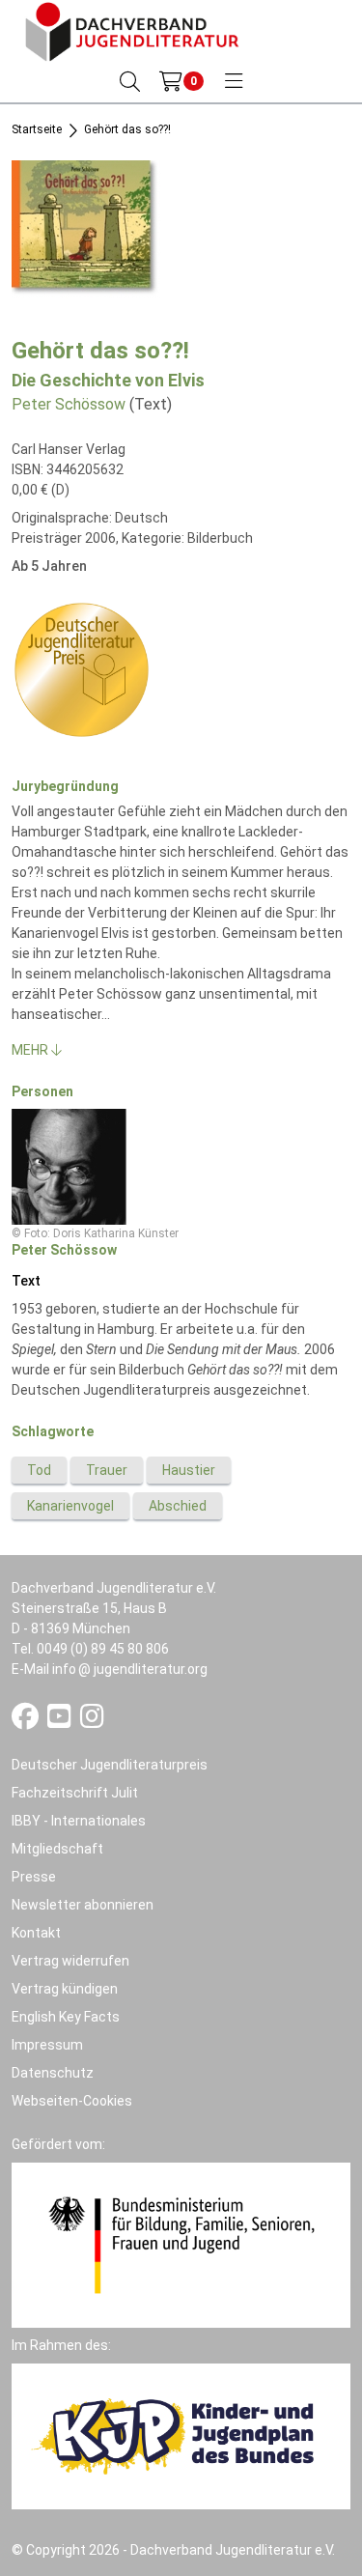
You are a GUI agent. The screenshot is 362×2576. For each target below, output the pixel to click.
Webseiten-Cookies (72, 2101)
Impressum (47, 2045)
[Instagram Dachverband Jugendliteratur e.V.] (92, 1721)
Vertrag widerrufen (70, 1961)
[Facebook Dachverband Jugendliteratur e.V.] (27, 1721)
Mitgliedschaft (57, 1849)
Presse (34, 1877)
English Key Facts (66, 2017)
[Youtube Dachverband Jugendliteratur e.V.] (61, 1721)
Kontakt (36, 1933)
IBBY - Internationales (79, 1821)
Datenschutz (53, 2073)
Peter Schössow (69, 404)
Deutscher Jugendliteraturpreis (110, 1765)
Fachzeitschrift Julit (75, 1793)
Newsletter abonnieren (83, 1905)
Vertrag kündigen (65, 1989)
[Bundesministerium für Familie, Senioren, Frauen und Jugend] (181, 2244)
